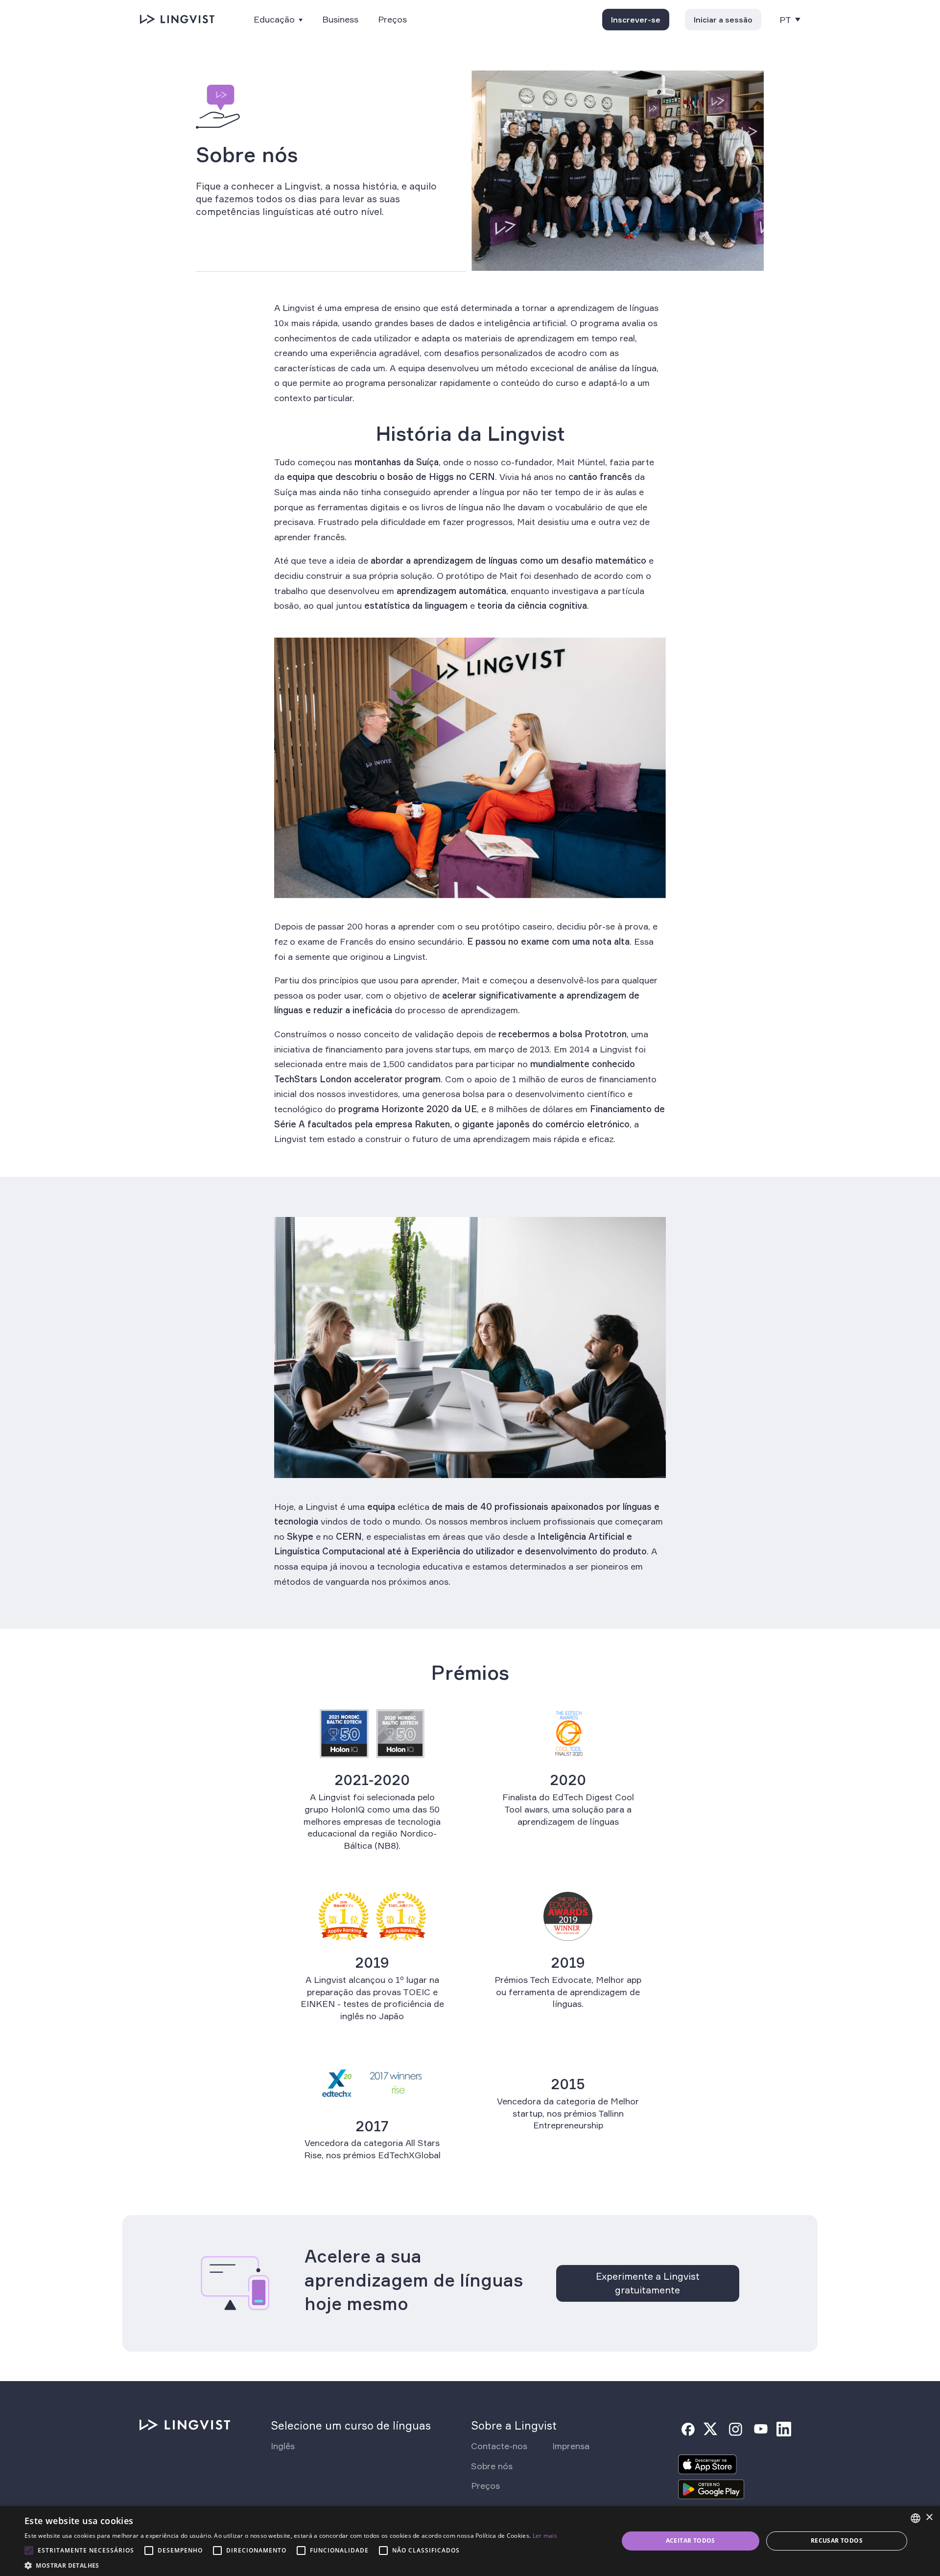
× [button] (929, 2517)
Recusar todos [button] (837, 2540)
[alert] (470, 2541)
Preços (392, 19)
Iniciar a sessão (723, 20)
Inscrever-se (636, 20)
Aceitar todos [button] (691, 2540)
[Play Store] (711, 2492)
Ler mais (545, 2536)
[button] (291, 2564)
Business (340, 19)
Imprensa (571, 2446)
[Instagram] (735, 2429)
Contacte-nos (499, 2446)
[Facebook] (688, 2429)
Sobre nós (492, 2466)
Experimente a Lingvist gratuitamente (648, 2283)
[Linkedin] (784, 2429)
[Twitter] (710, 2429)
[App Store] (707, 2467)
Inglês (283, 2446)
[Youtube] (761, 2429)
